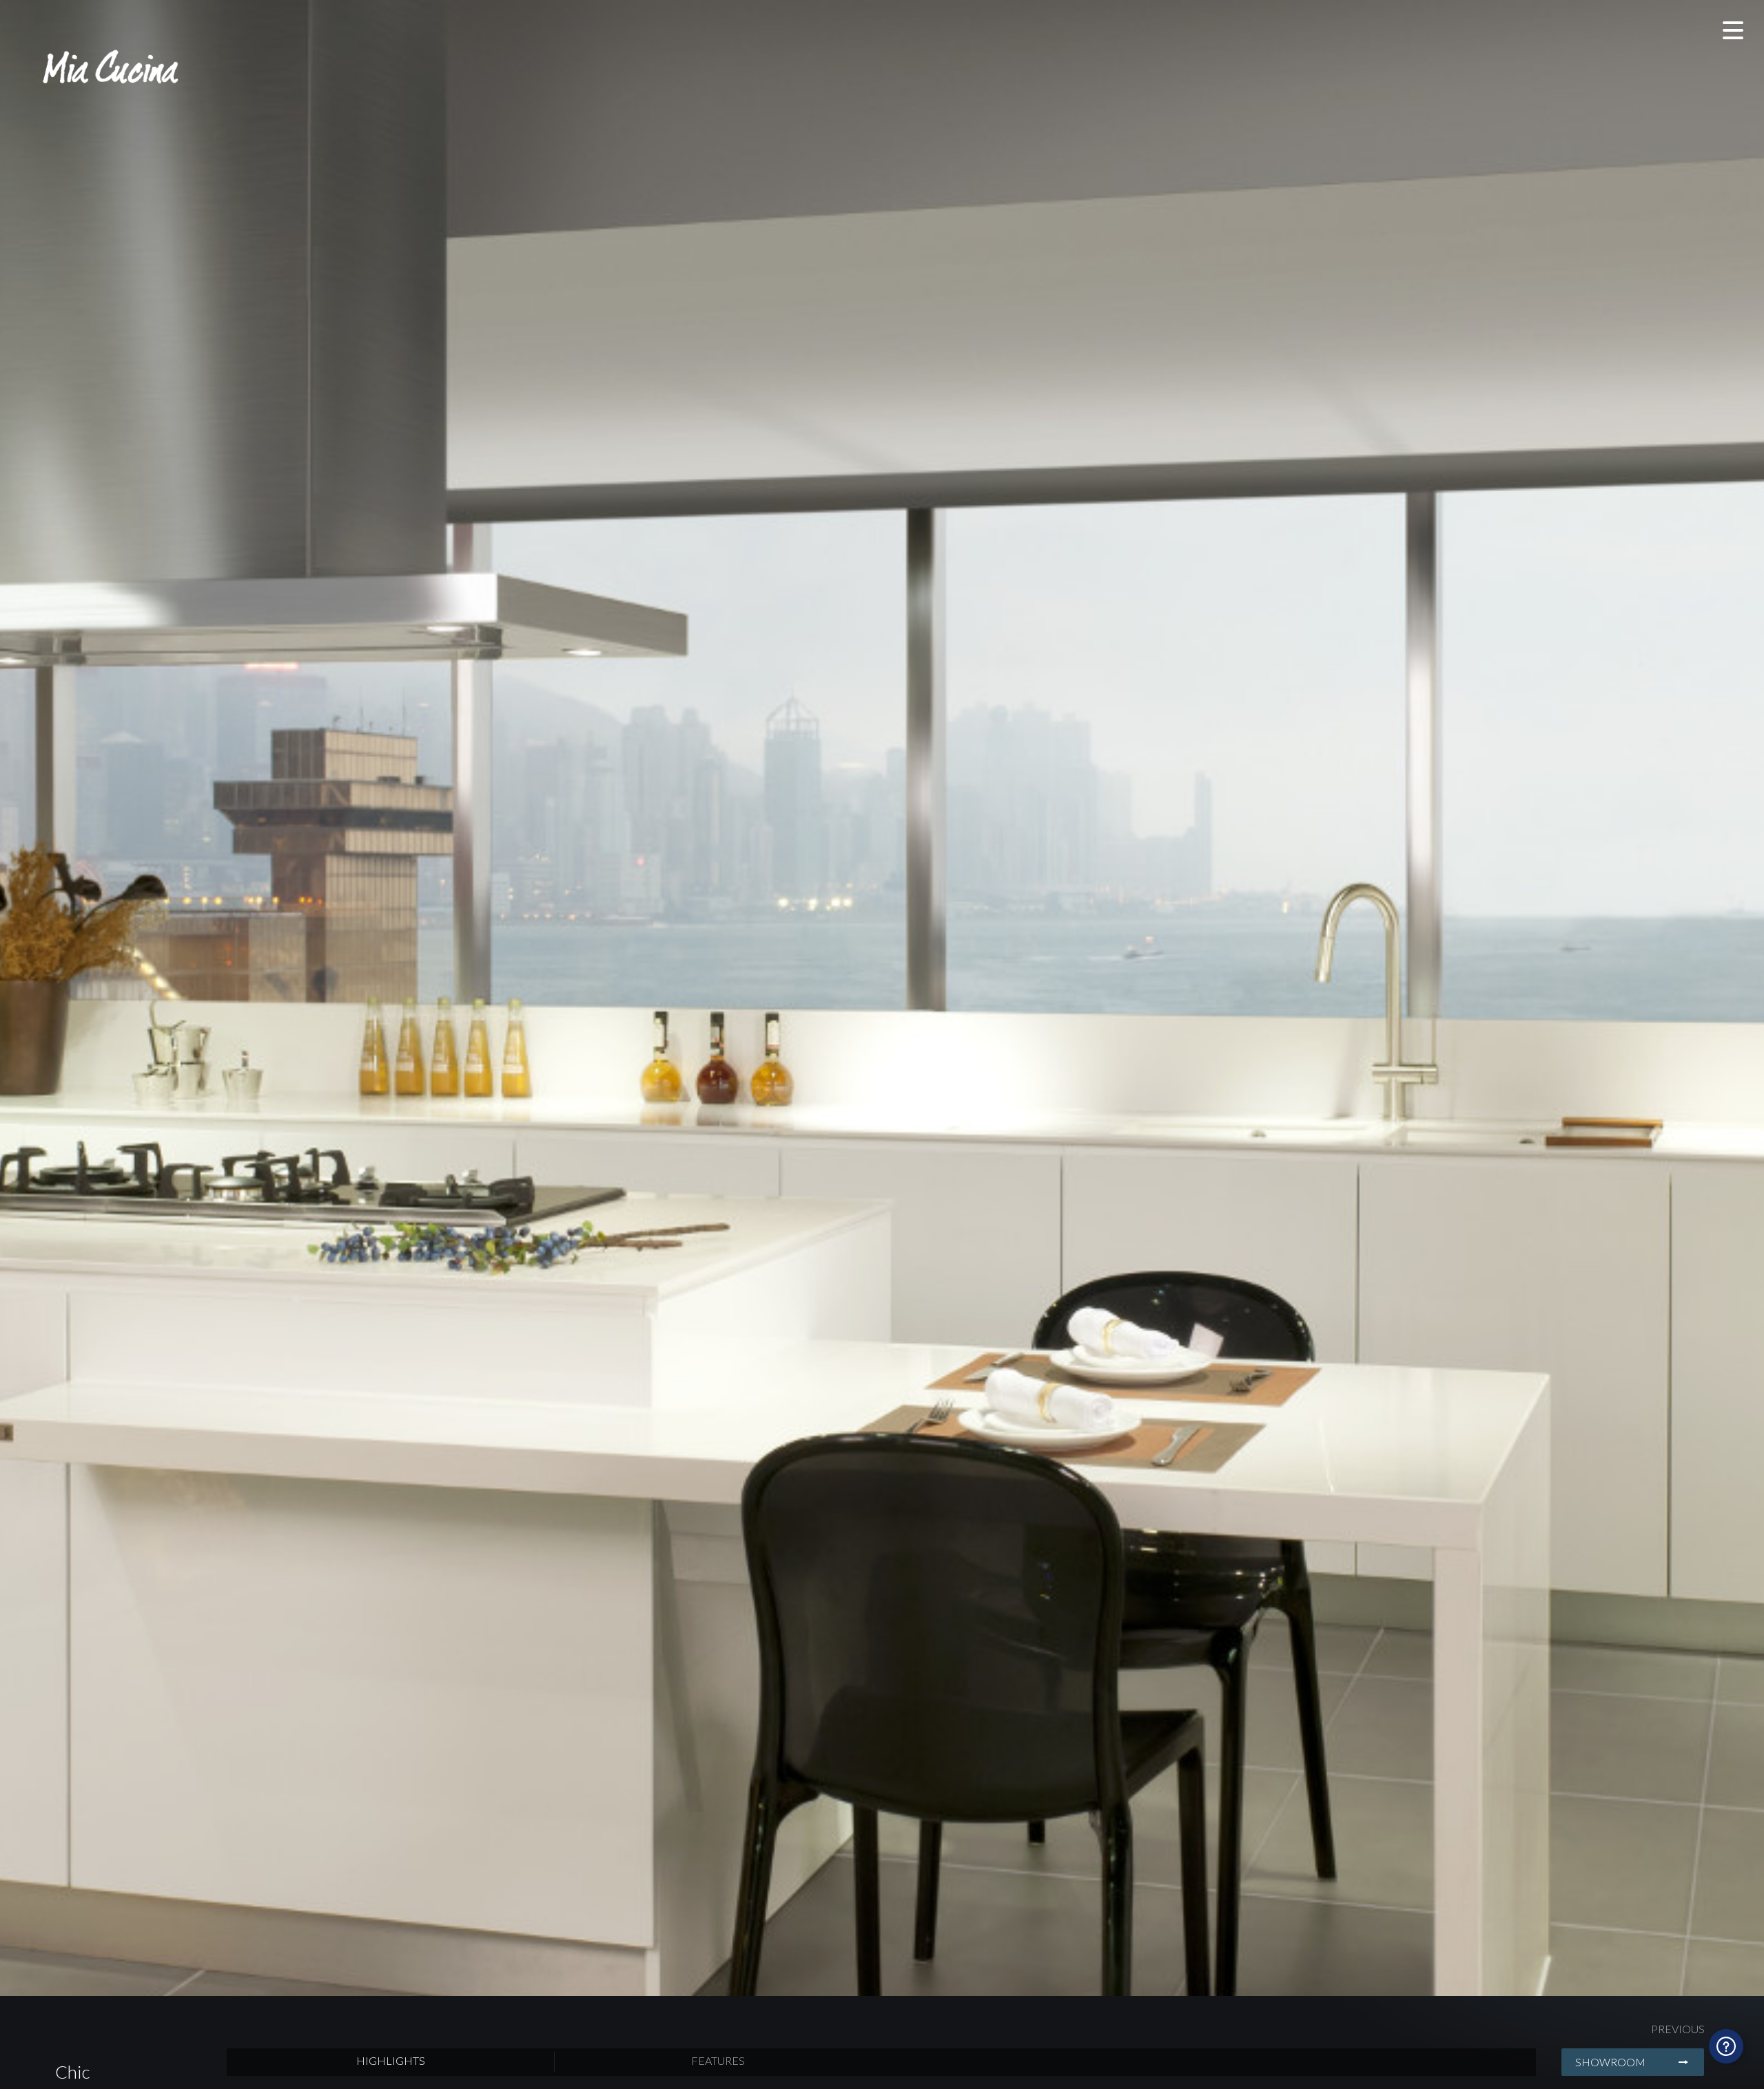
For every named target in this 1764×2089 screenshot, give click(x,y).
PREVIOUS (1678, 2029)
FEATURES (718, 2060)
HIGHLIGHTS (391, 2060)
